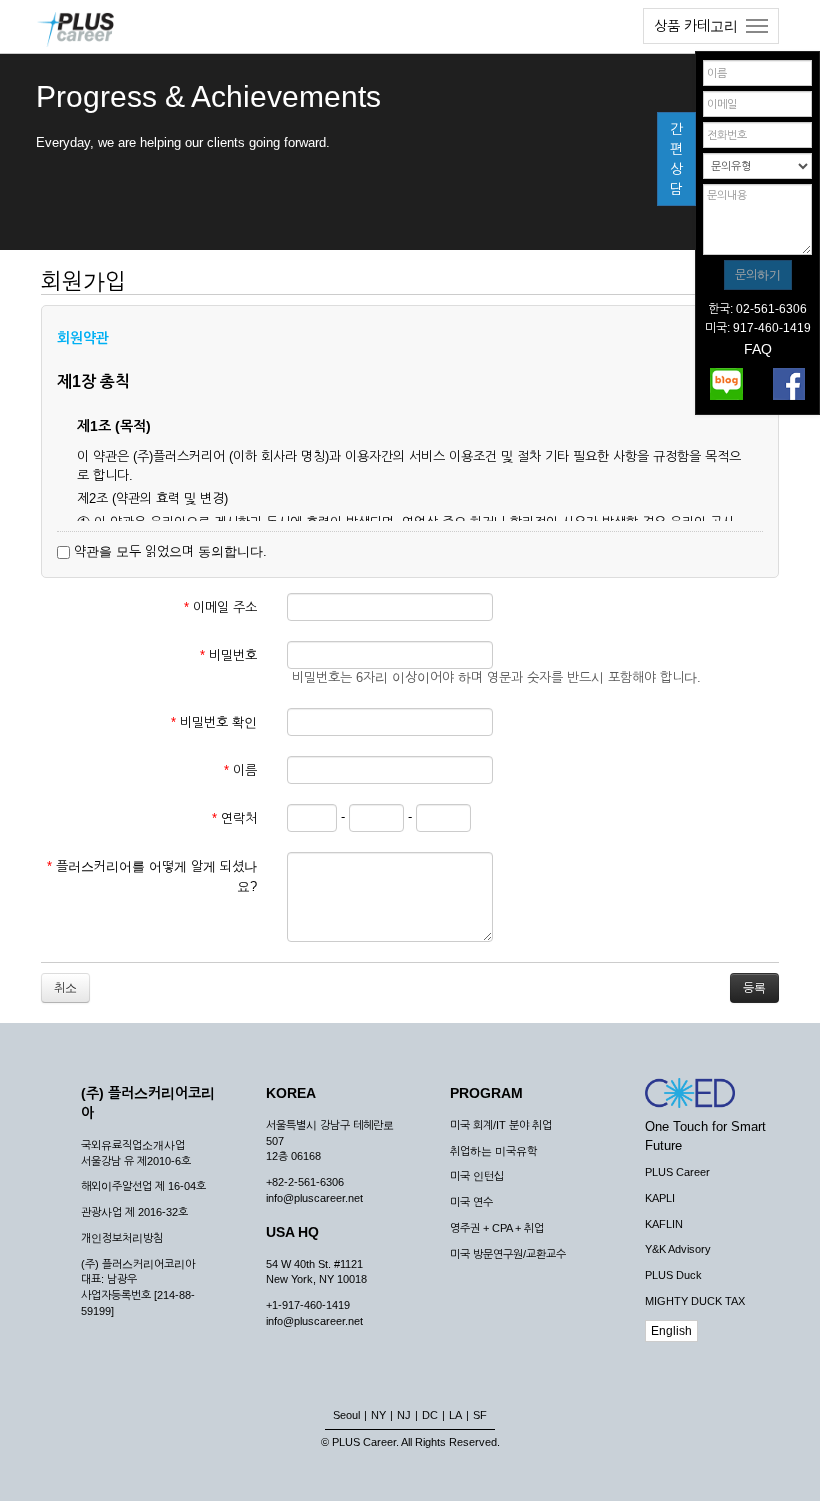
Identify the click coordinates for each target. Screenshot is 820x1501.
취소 (65, 988)
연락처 (234, 818)
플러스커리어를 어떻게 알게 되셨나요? (152, 876)
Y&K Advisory (678, 1249)
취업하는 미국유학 (493, 1151)
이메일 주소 (220, 607)
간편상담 (676, 159)
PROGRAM (486, 1093)
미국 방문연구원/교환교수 (508, 1254)
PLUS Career (677, 1172)
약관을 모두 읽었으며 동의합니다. (168, 551)
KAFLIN (664, 1224)
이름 (240, 770)
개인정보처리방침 (122, 1238)
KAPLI (660, 1198)
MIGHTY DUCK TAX (695, 1301)
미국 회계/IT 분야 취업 (501, 1125)
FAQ (758, 349)
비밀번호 (228, 655)
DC (430, 1415)
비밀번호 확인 (214, 722)
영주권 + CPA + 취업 (497, 1228)
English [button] (671, 1331)
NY (378, 1415)
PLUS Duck (673, 1275)
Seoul (346, 1415)
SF (480, 1415)
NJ (404, 1415)
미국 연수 (471, 1202)
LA (455, 1415)
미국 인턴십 (477, 1176)
